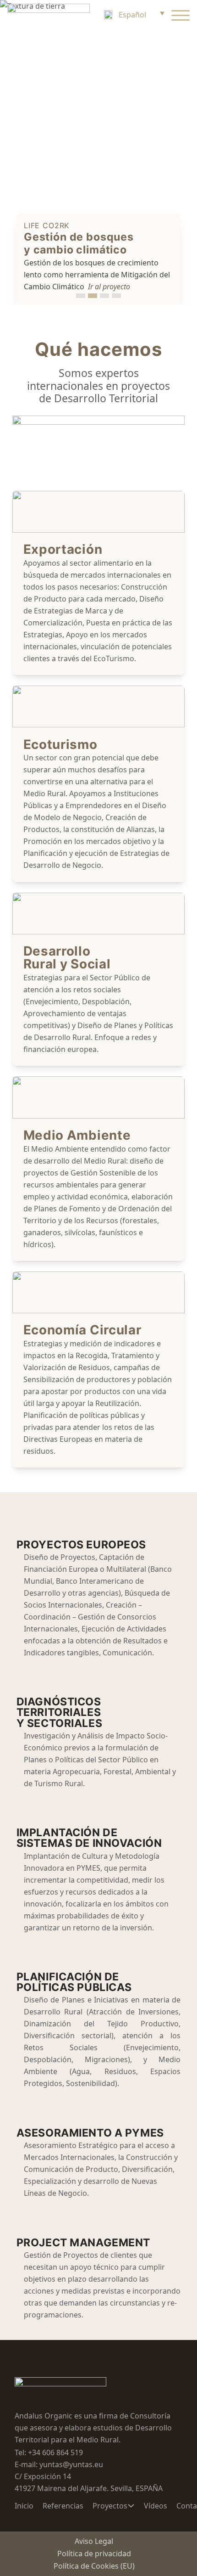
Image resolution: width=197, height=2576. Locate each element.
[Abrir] (181, 15)
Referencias (63, 2506)
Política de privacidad (94, 2554)
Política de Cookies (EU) (94, 2566)
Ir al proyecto (109, 287)
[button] (133, 15)
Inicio (24, 2506)
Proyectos (110, 2506)
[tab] (81, 296)
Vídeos (156, 2506)
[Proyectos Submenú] (131, 2506)
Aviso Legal (94, 2541)
